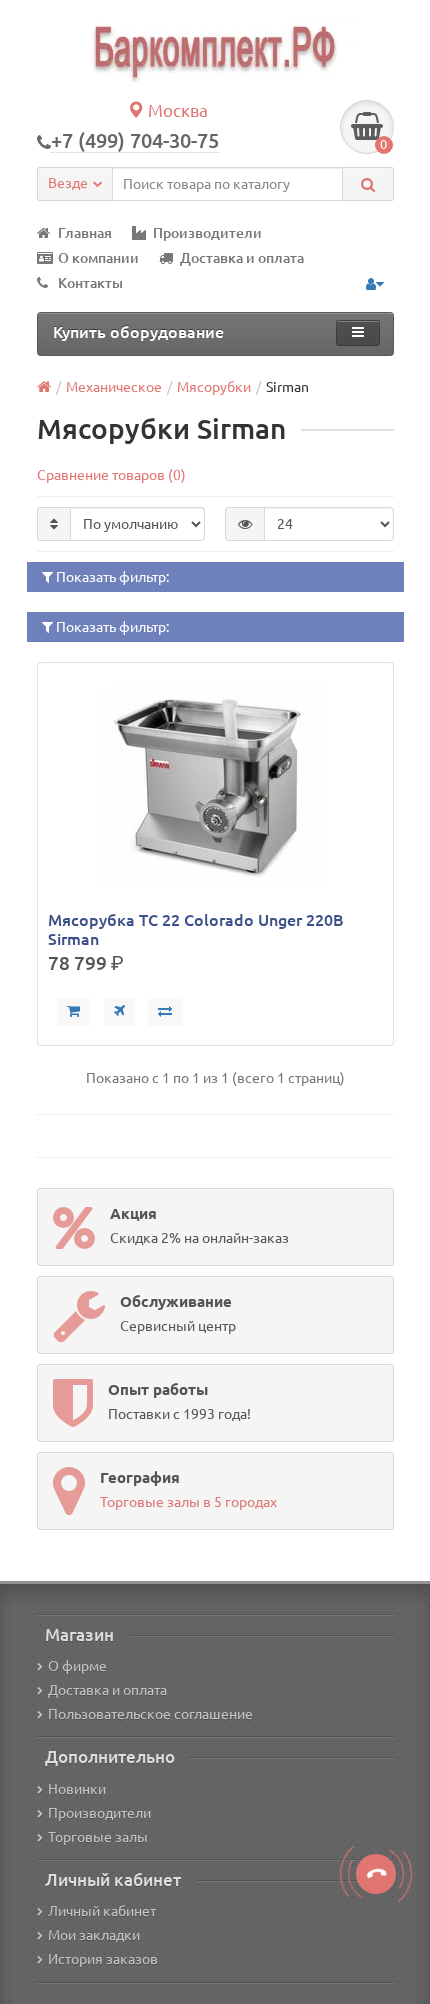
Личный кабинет (102, 1911)
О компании (98, 258)
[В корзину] (73, 1012)
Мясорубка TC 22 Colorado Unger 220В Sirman (196, 929)
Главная (85, 233)
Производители (207, 233)
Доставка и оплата (242, 258)
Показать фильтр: (111, 577)
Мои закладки (94, 1935)
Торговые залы (98, 1837)
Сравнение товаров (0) (111, 475)
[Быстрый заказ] (119, 1012)
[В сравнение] (165, 1012)
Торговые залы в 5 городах (188, 1502)
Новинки (77, 1789)
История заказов (103, 1959)
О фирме (77, 1666)
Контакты (90, 283)
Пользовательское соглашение (150, 1714)
